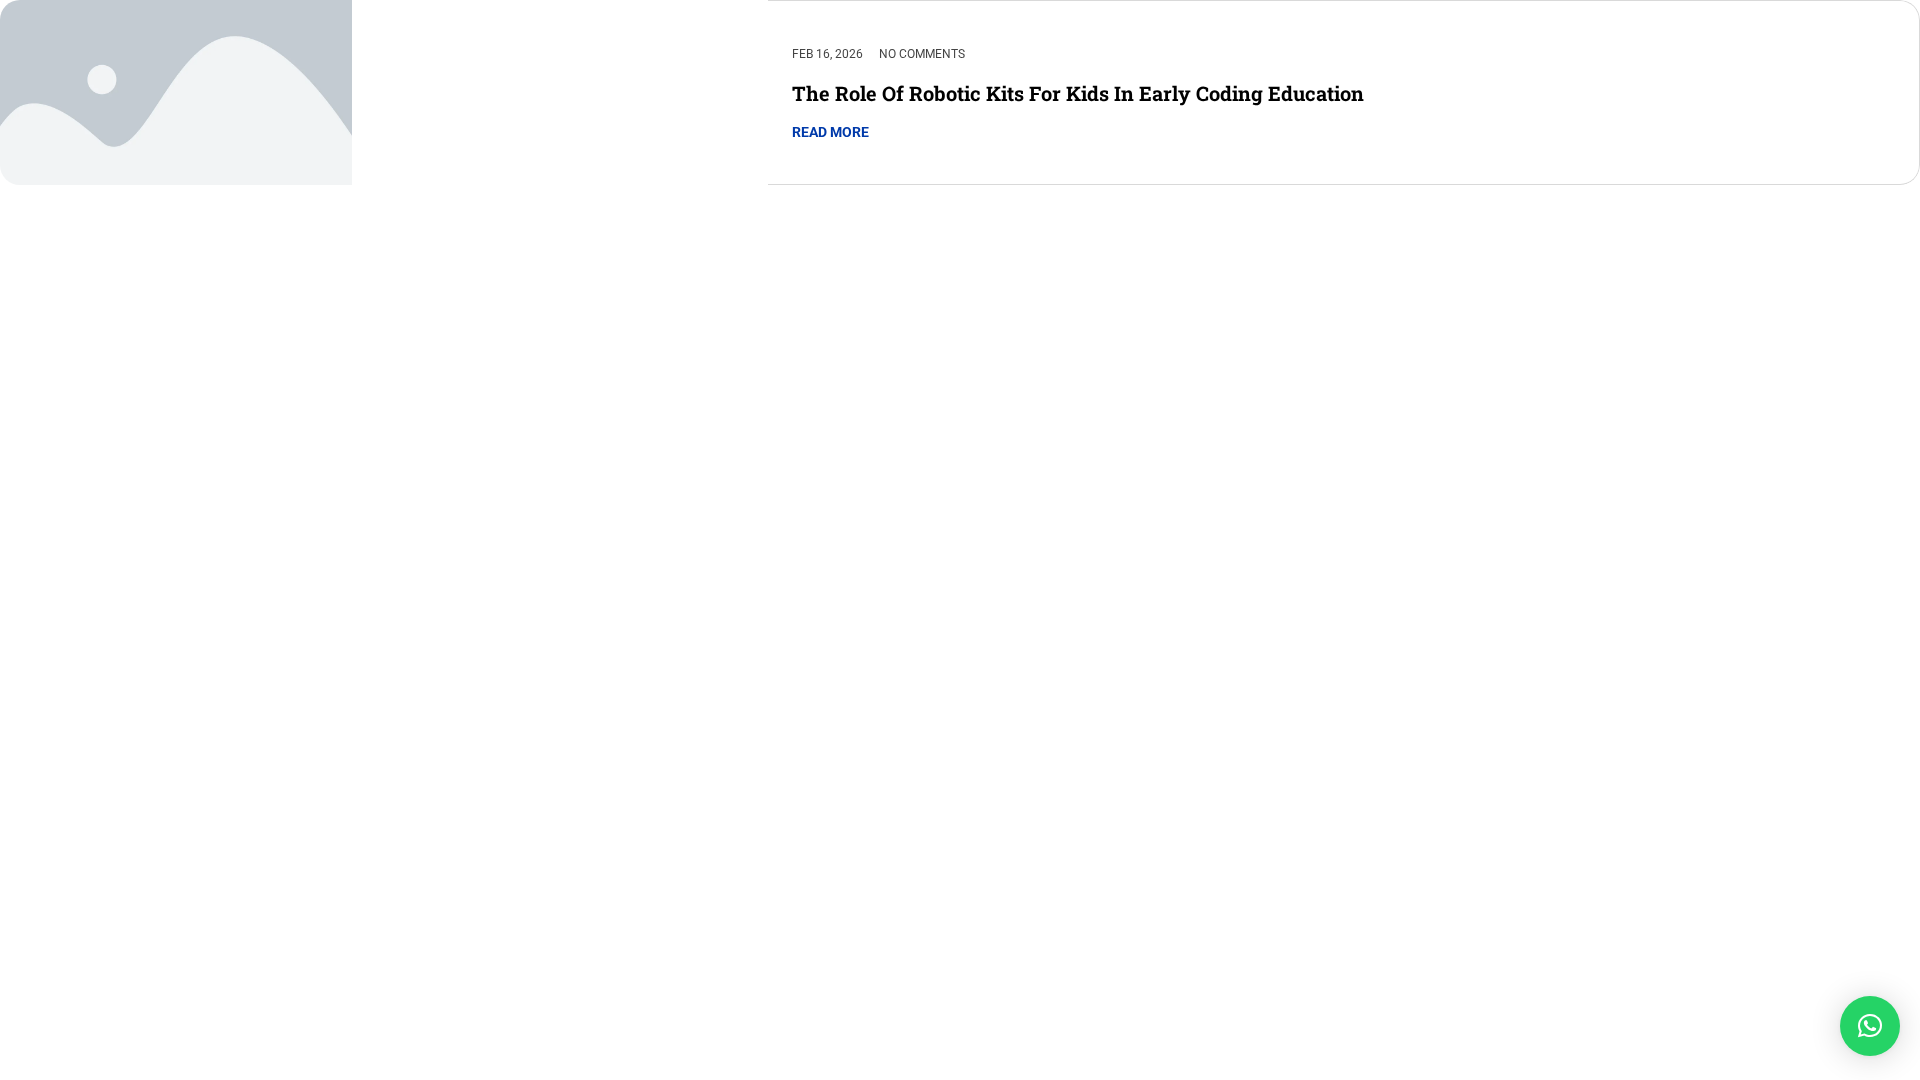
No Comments (922, 54)
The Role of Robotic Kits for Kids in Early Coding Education (1078, 93)
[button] (1870, 1026)
